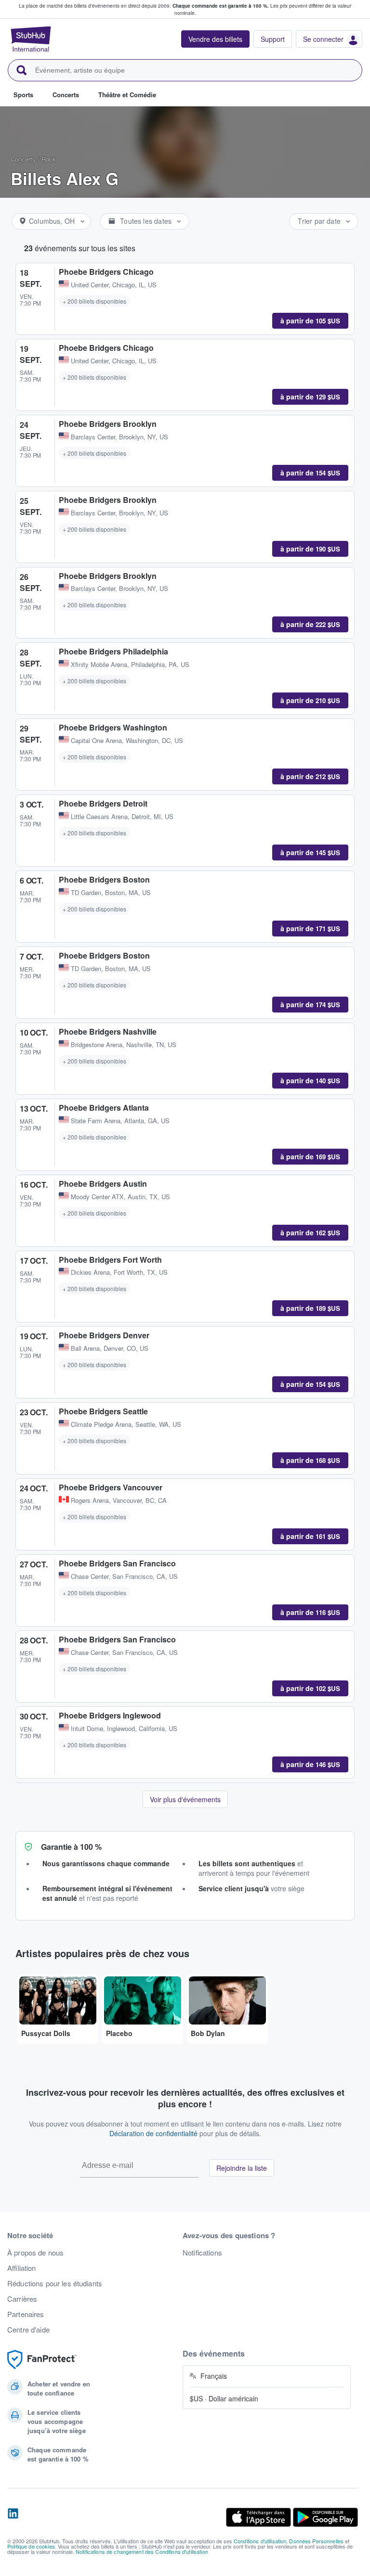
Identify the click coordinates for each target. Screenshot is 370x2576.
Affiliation (22, 2268)
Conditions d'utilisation (260, 2541)
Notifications (202, 2253)
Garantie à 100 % (71, 1847)
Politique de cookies (31, 2546)
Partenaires (26, 2314)
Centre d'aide (28, 2330)
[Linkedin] (13, 2517)
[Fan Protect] (42, 2360)
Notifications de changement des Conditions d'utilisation (142, 2551)
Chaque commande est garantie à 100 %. (221, 6)
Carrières (22, 2299)
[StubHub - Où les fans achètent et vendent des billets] (31, 39)
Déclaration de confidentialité (153, 2133)
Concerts (23, 159)
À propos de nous (35, 2253)
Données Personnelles (316, 2541)
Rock (49, 159)
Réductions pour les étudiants (55, 2283)
